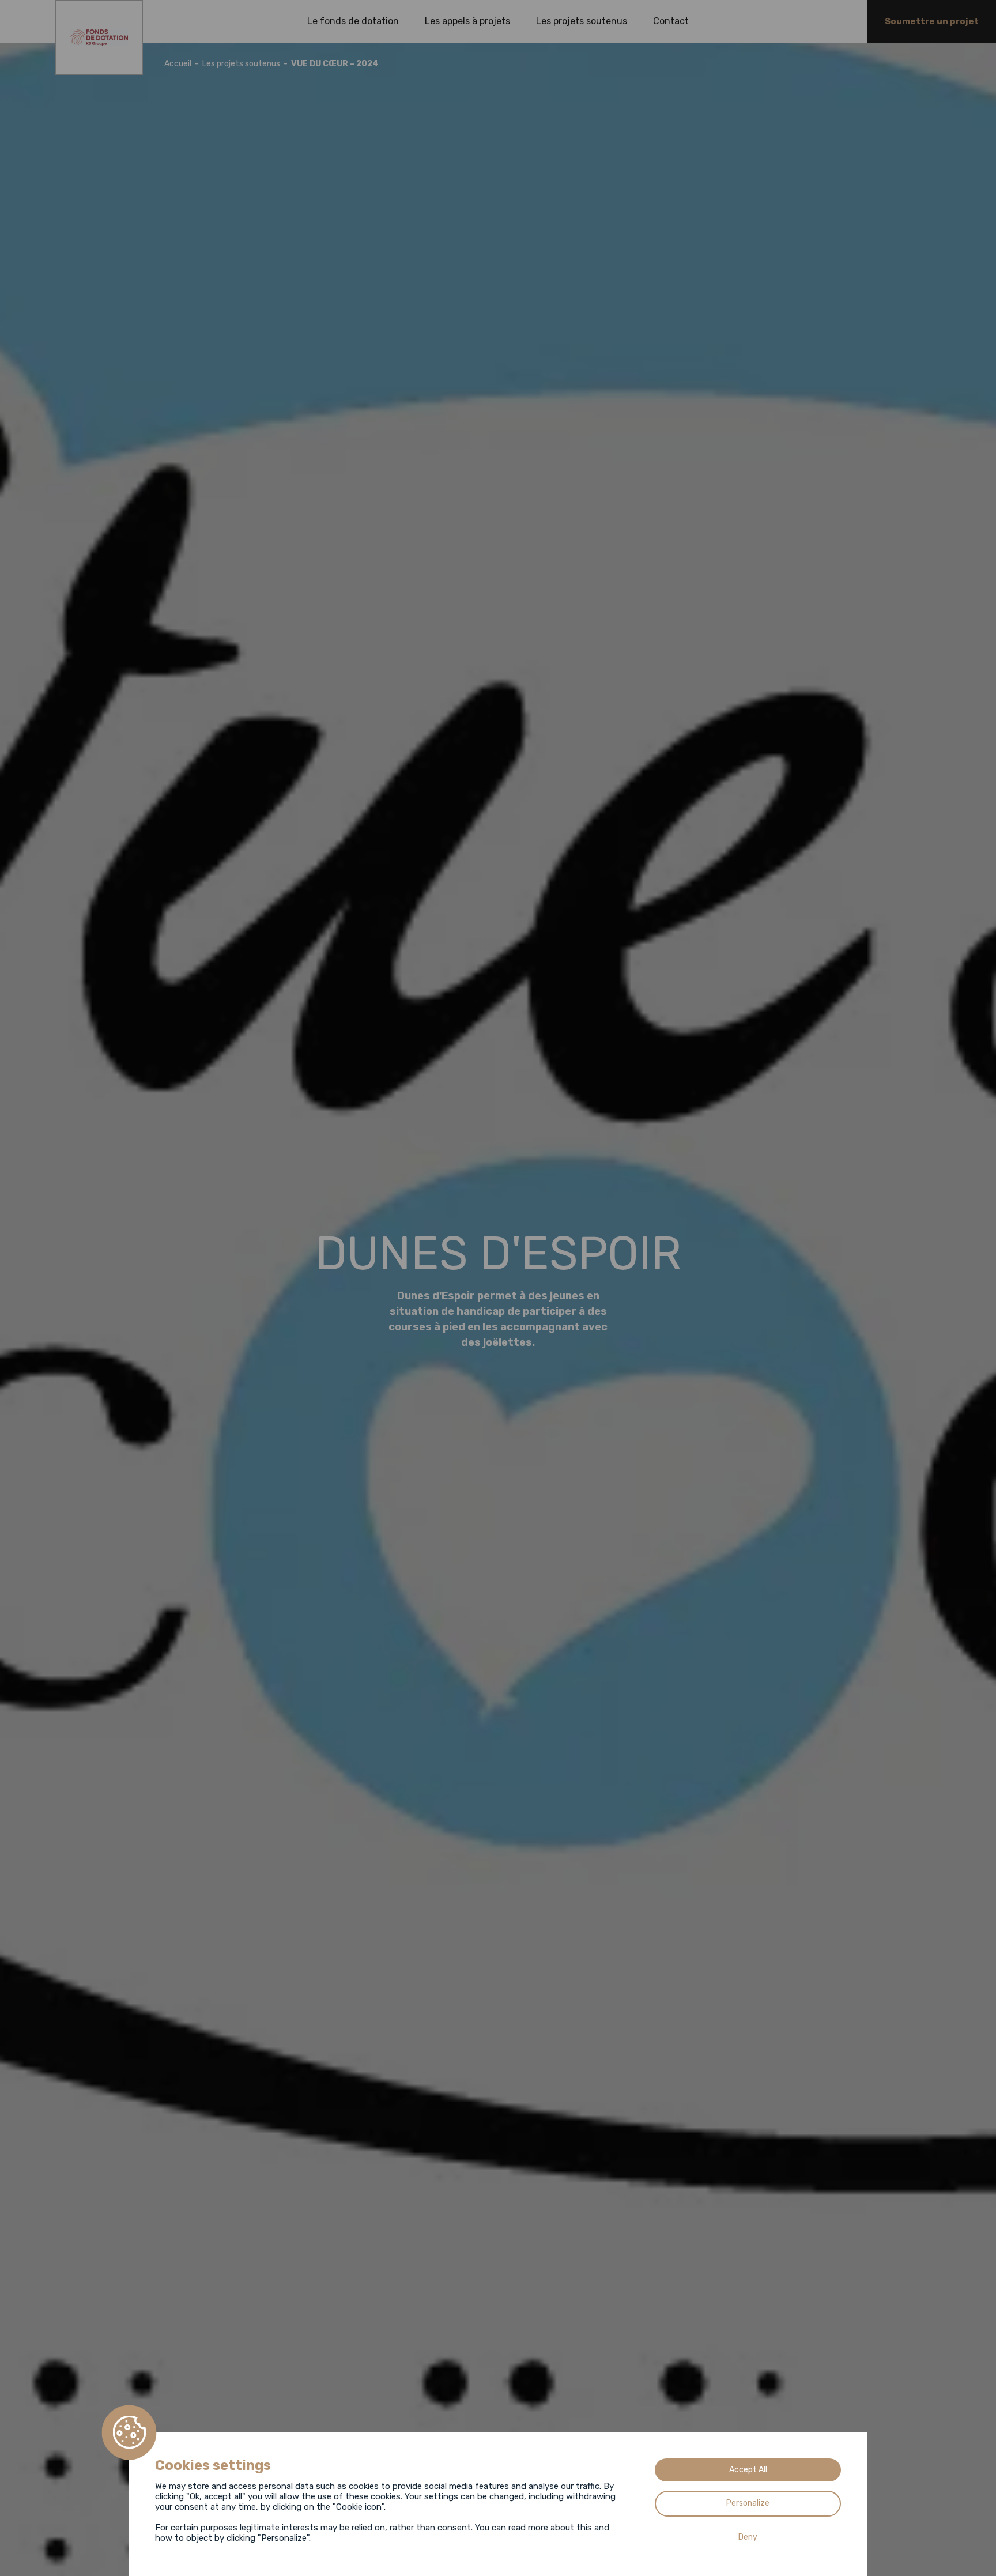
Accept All (748, 2470)
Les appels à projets (467, 21)
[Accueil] (99, 37)
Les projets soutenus (582, 21)
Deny (748, 2537)
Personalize (748, 2503)
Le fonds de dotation (353, 21)
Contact (671, 21)
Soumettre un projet (932, 21)
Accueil (178, 64)
